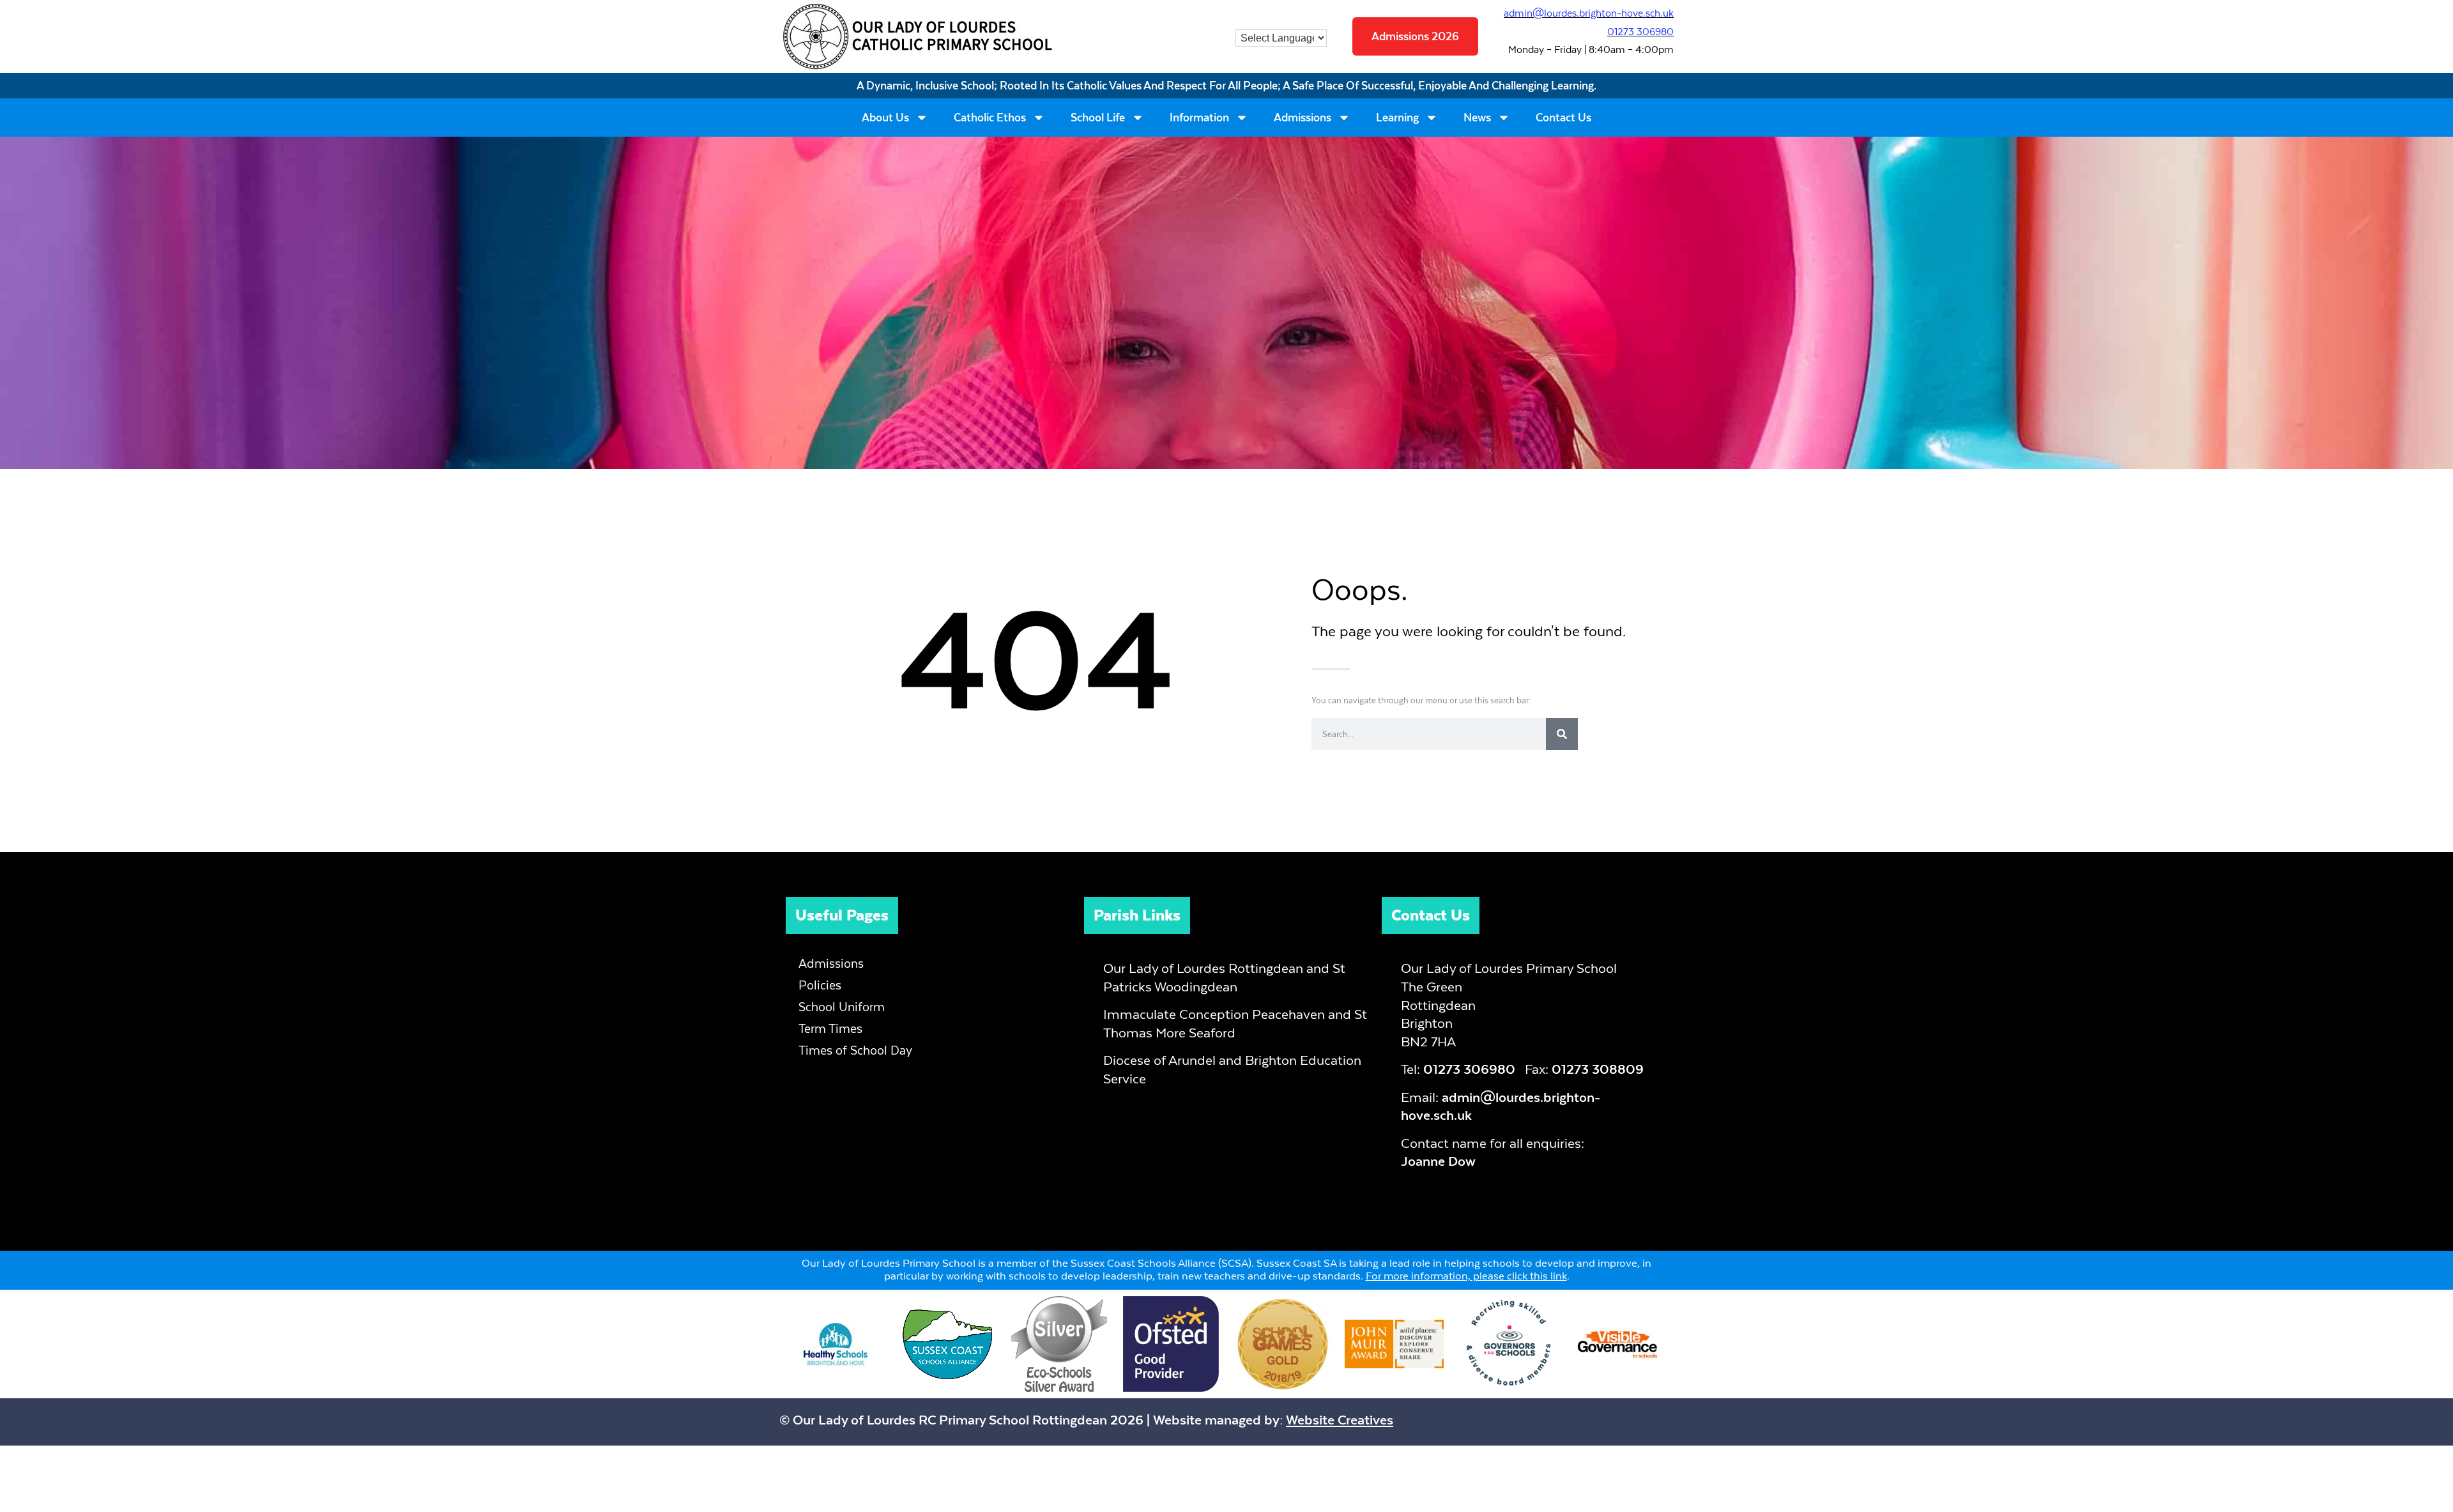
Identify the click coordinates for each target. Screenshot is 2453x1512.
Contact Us (1563, 118)
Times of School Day (855, 1050)
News (1477, 118)
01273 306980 (1640, 32)
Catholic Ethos (990, 118)
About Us (885, 118)
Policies (820, 985)
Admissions (1303, 118)
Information (1199, 118)
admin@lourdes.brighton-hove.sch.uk (1589, 13)
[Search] (1562, 734)
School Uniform (842, 1007)
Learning (1397, 118)
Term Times (830, 1029)
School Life (1098, 118)
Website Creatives (1340, 1420)
